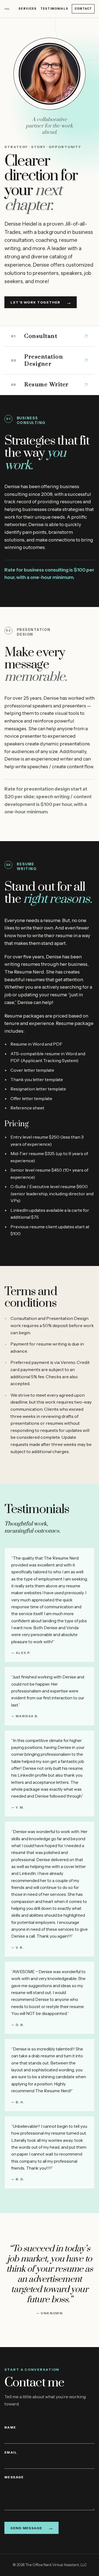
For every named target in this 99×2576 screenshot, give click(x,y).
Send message (32, 2528)
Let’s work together (41, 302)
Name (10, 2427)
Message (14, 2477)
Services (28, 9)
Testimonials (54, 9)
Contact (83, 9)
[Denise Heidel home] (7, 9)
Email (11, 2452)
